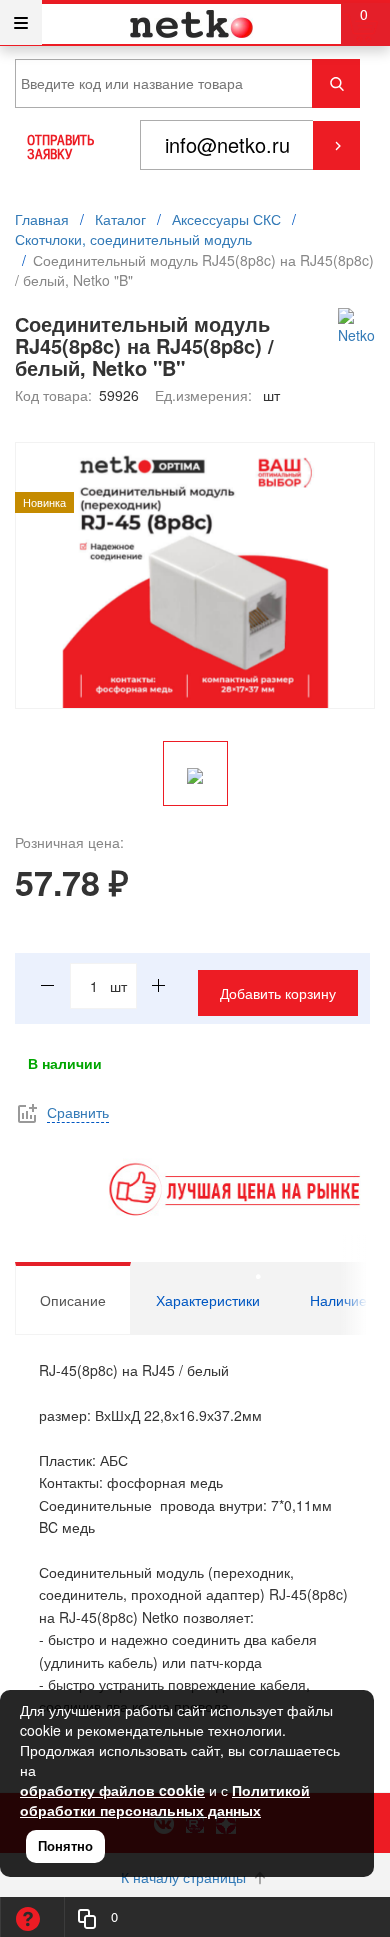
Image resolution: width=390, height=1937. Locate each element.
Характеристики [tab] (208, 1300)
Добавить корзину (278, 993)
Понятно (65, 1845)
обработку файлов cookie (112, 1790)
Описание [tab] (73, 1300)
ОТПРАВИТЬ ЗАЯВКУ (60, 147)
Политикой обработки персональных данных (165, 1800)
